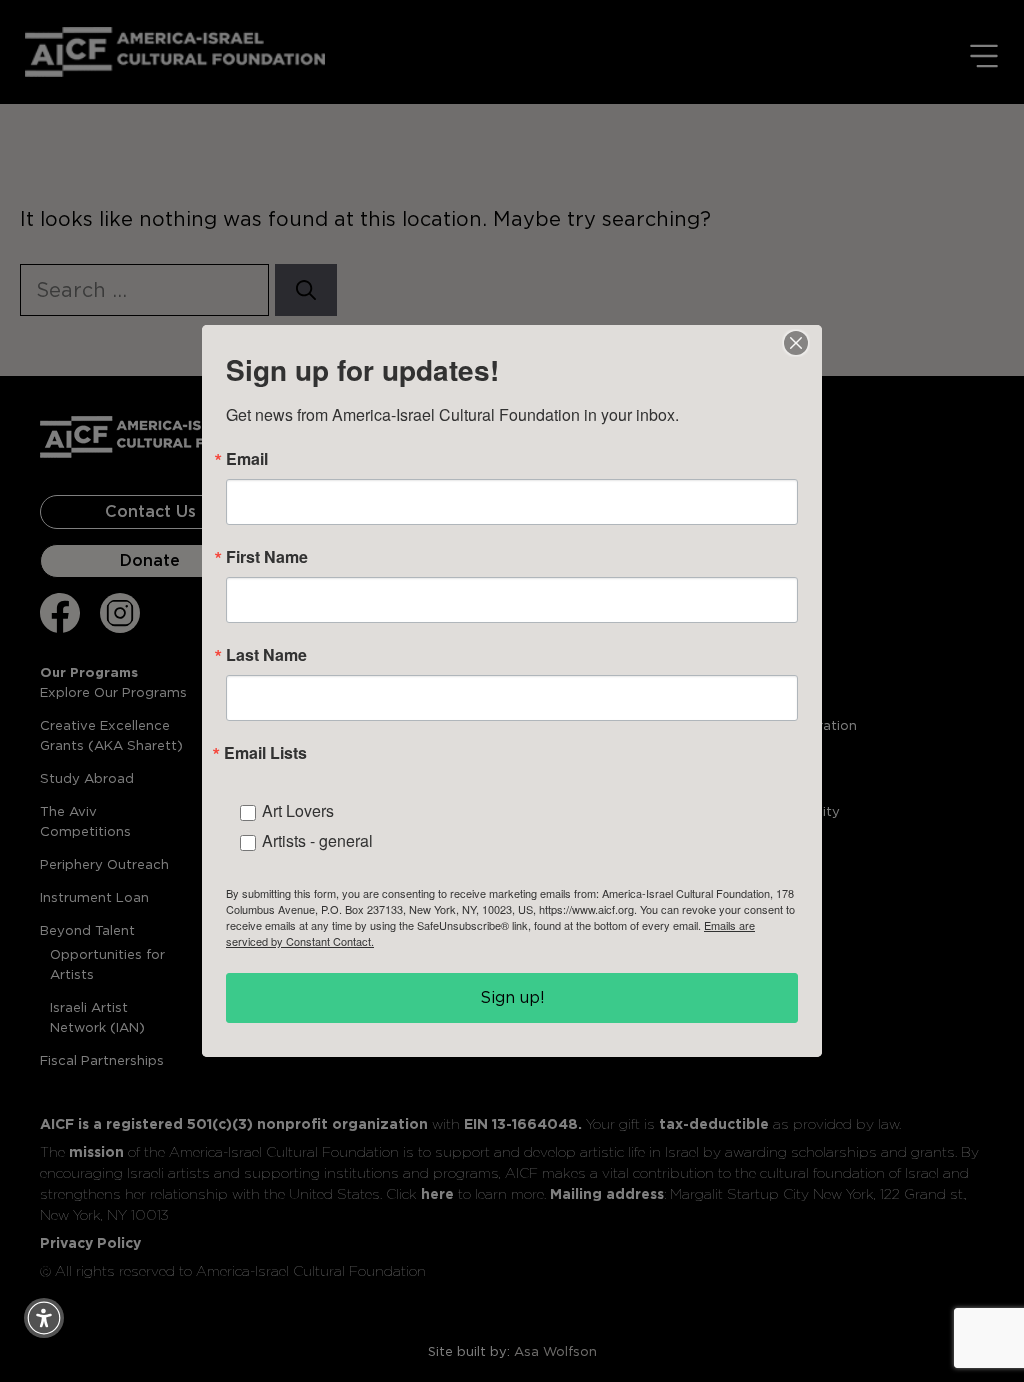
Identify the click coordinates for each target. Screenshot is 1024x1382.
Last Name (266, 655)
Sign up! (512, 997)
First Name (267, 557)
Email (247, 459)
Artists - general (317, 840)
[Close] (796, 343)
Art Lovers (298, 810)
